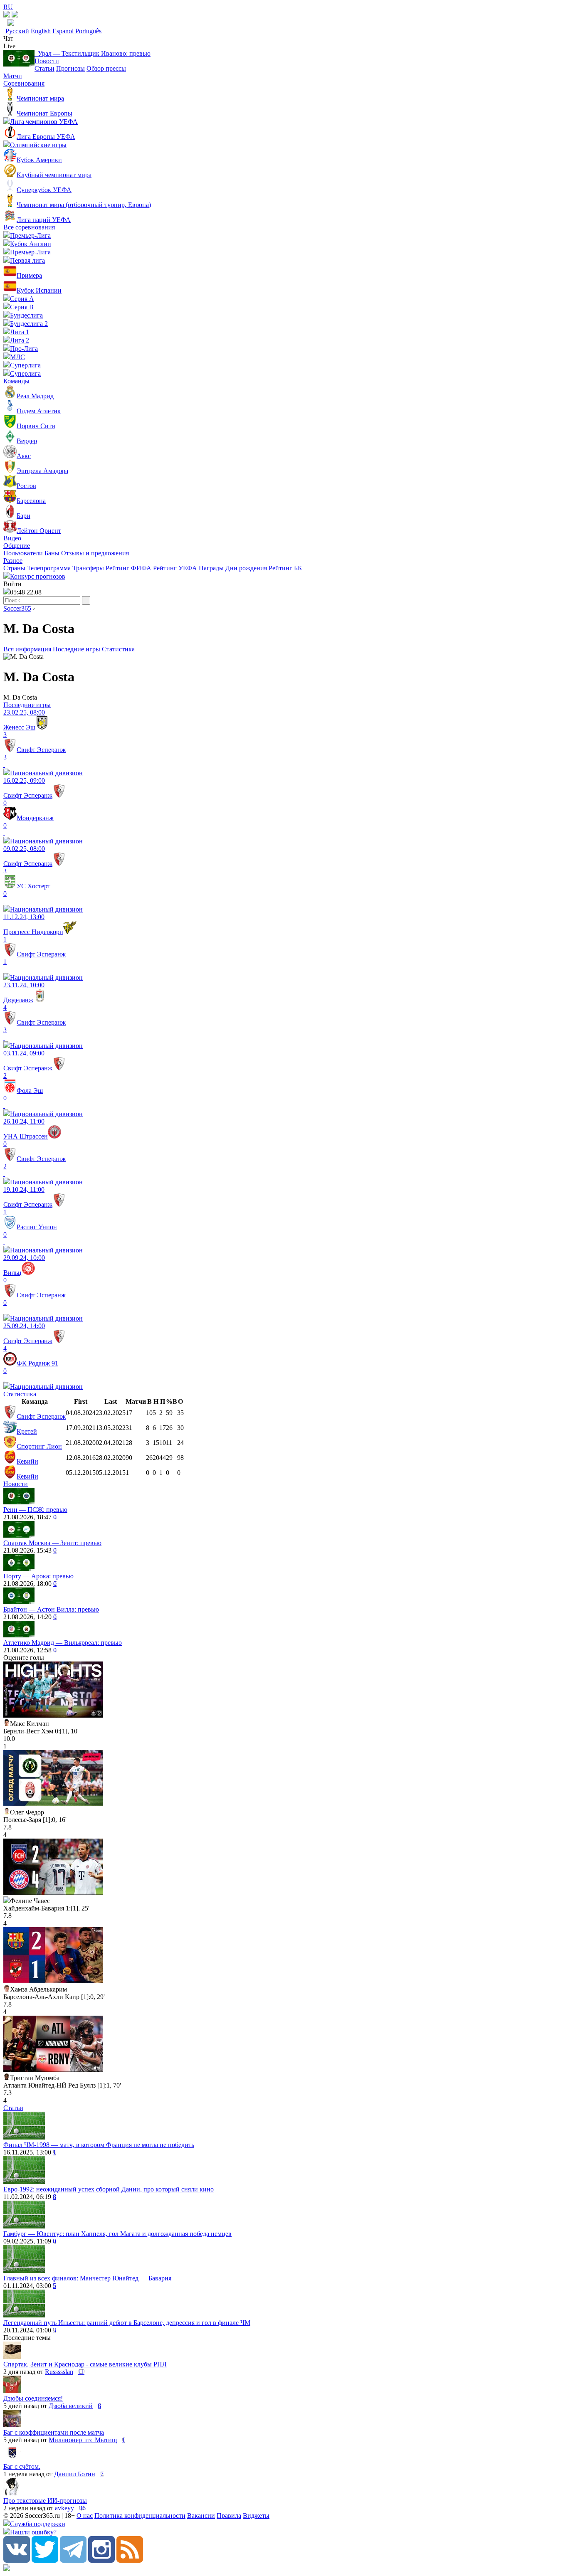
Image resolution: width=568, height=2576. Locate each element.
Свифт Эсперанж (41, 1416)
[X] (45, 2560)
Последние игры (77, 649)
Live (9, 46)
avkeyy (64, 2508)
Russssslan (59, 2372)
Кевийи (27, 1461)
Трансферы (88, 568)
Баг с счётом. (22, 2466)
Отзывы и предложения (95, 553)
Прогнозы (70, 68)
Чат (8, 38)
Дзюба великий (71, 2406)
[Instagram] (101, 2560)
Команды (16, 381)
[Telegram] (73, 2560)
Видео (12, 538)
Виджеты (256, 2516)
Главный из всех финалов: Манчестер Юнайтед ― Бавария (87, 2278)
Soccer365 (17, 608)
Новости (47, 61)
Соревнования (24, 83)
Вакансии (201, 2516)
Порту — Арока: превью (38, 1576)
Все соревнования (29, 227)
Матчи (13, 76)
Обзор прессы (106, 68)
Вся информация (27, 649)
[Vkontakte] (17, 2560)
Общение (17, 546)
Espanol (63, 31)
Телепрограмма (49, 568)
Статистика (118, 649)
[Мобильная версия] (15, 15)
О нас (85, 2516)
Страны (14, 568)
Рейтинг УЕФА (175, 568)
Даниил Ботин (75, 2474)
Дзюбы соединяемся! (33, 2398)
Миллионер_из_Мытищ (83, 2440)
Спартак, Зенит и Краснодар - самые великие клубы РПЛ (85, 2364)
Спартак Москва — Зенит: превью (52, 1543)
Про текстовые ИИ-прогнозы (45, 2501)
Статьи (44, 68)
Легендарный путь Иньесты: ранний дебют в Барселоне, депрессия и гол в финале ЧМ (127, 2323)
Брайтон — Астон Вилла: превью (51, 1609)
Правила (229, 2516)
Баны (52, 553)
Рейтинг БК (285, 568)
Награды (211, 568)
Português (88, 31)
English (41, 31)
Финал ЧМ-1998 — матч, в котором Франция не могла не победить (99, 2145)
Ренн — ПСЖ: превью (35, 1510)
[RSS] (130, 2560)
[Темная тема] (7, 15)
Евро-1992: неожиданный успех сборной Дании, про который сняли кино (109, 2189)
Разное (13, 561)
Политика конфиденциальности (140, 2516)
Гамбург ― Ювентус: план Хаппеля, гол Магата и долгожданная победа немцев (117, 2234)
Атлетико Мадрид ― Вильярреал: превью (63, 1643)
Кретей (27, 1431)
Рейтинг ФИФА (128, 568)
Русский (17, 31)
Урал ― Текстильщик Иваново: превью (93, 53)
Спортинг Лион (39, 1446)
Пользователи (23, 553)
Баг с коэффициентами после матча (54, 2432)
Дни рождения (246, 568)
